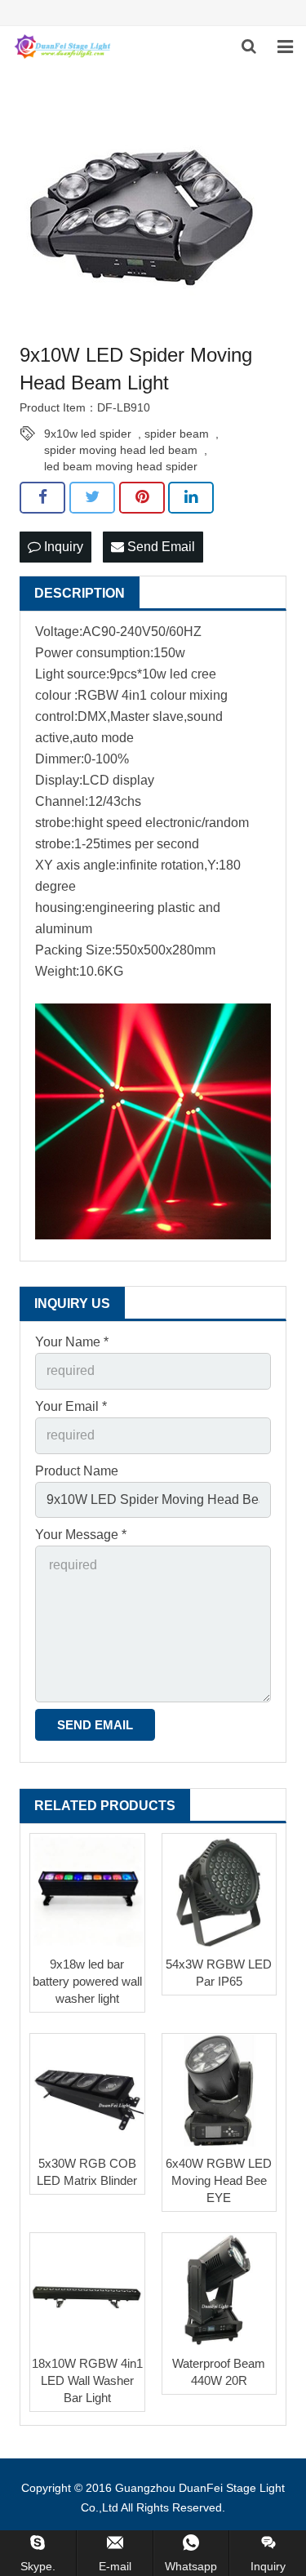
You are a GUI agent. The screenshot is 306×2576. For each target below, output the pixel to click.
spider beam (177, 434)
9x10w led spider (88, 434)
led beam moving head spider (121, 466)
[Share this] (42, 497)
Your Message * (81, 1535)
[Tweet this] (92, 497)
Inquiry (62, 547)
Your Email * (71, 1406)
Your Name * (72, 1342)
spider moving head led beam (121, 450)
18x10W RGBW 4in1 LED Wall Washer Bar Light (87, 2380)
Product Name (77, 1471)
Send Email (160, 547)
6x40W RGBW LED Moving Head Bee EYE (219, 2180)
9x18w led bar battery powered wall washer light (87, 1981)
